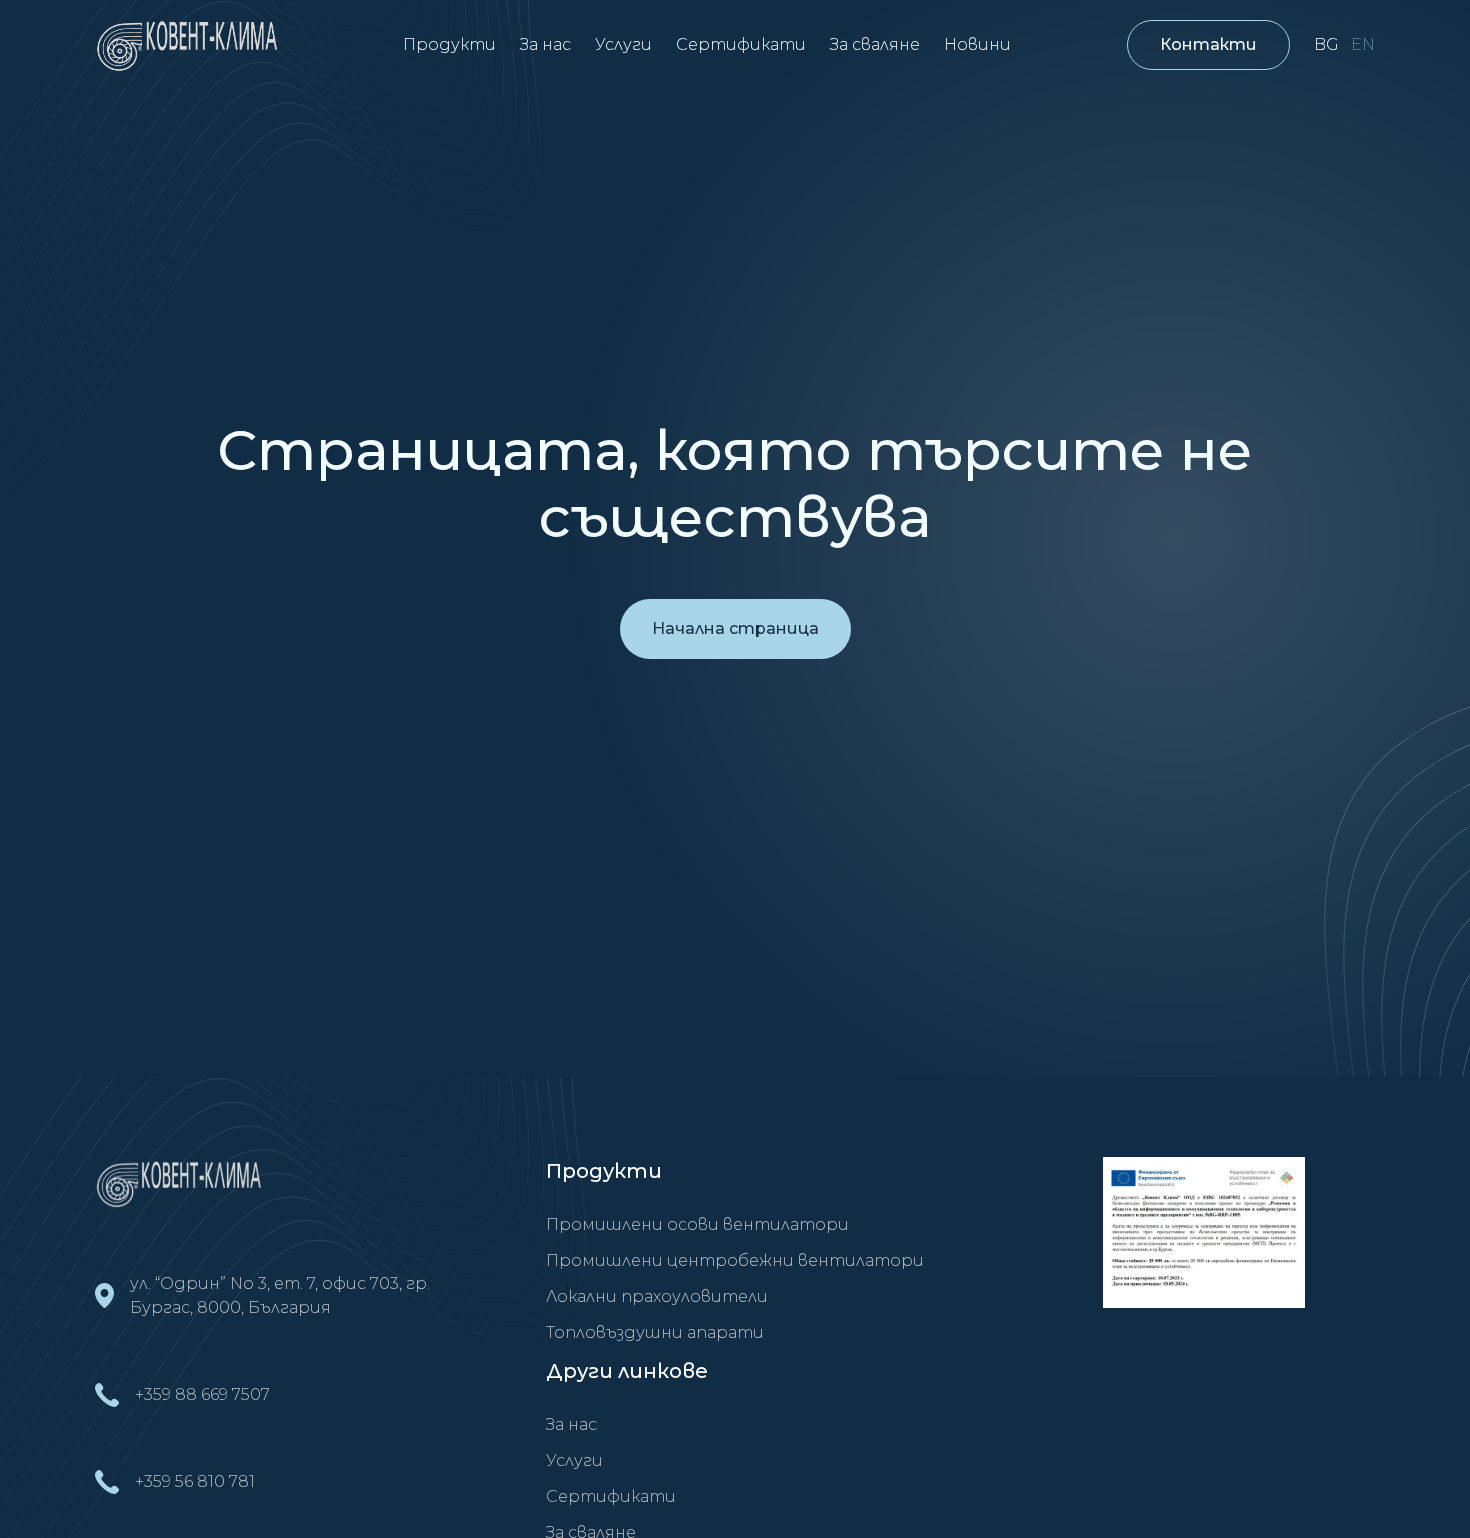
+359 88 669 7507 (202, 1394)
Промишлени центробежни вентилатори (735, 1260)
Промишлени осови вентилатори (697, 1224)
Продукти (449, 44)
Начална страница (735, 628)
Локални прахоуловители (657, 1296)
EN (1363, 44)
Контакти (1208, 44)
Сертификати (741, 44)
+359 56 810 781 (195, 1481)
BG (1326, 44)
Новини (977, 44)
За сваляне (875, 44)
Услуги (623, 44)
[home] (191, 44)
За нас (545, 44)
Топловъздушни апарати (655, 1332)
